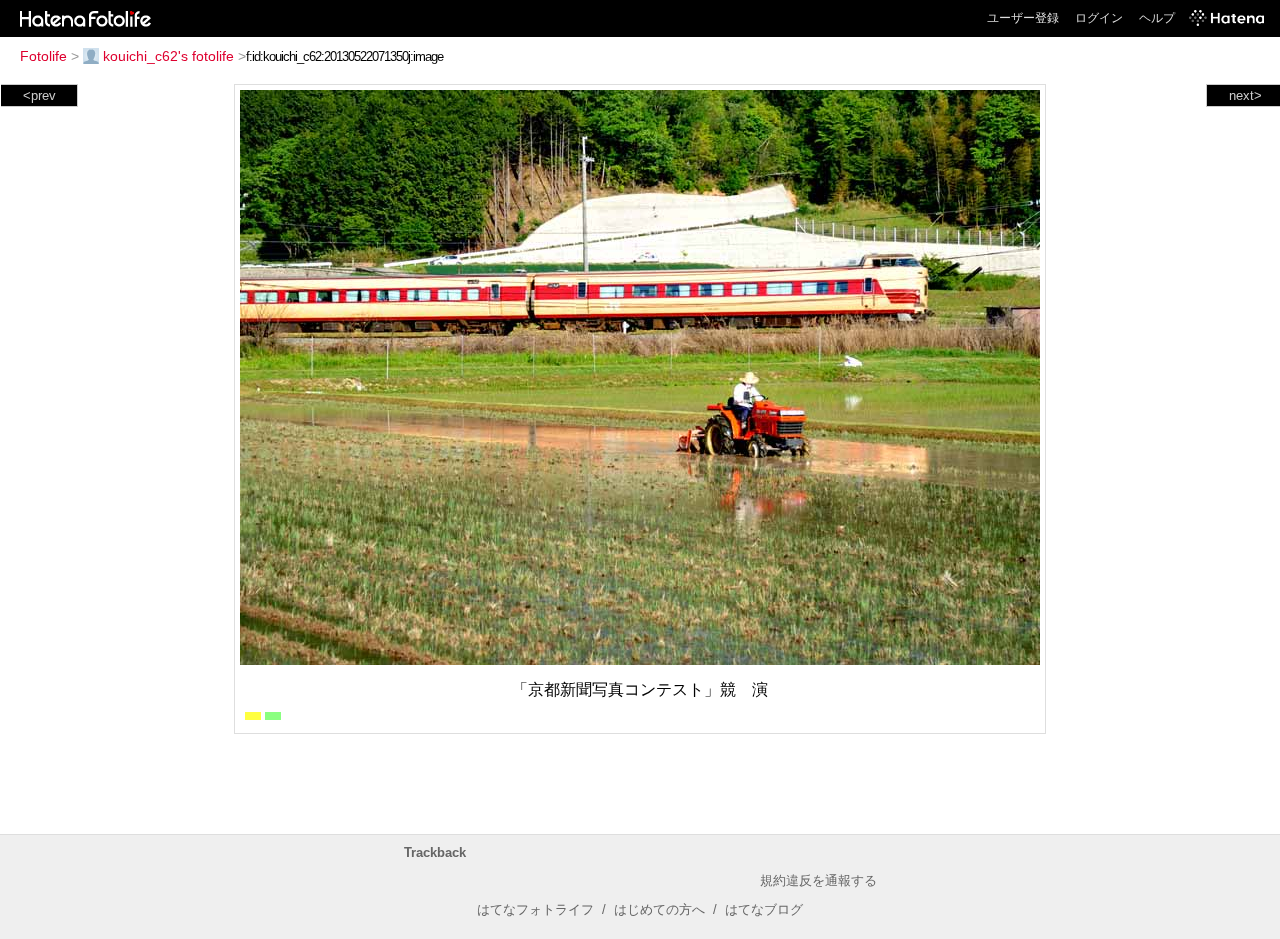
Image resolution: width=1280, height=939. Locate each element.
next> (1245, 95)
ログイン (1099, 18)
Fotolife (43, 56)
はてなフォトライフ (535, 909)
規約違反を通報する (818, 880)
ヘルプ (1157, 18)
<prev (39, 95)
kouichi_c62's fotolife (168, 56)
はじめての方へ (659, 909)
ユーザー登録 (1023, 18)
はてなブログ (764, 909)
